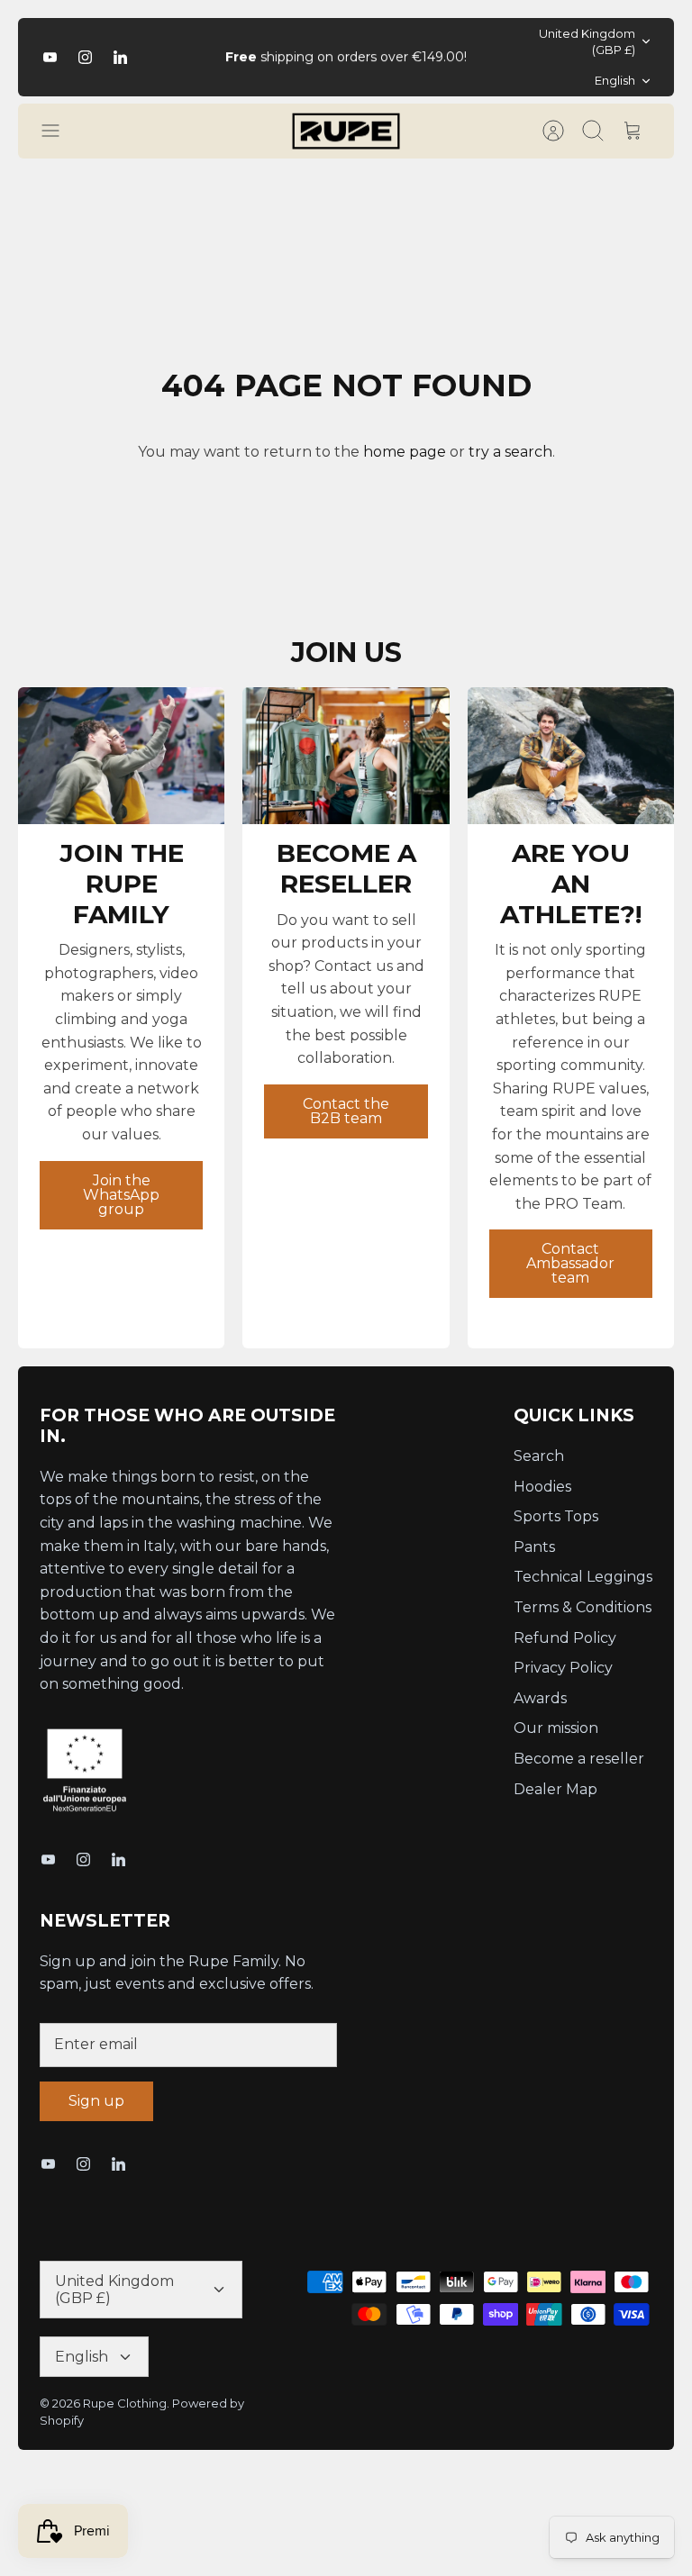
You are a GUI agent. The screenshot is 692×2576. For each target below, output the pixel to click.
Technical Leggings (583, 1577)
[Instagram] (85, 57)
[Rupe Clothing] (346, 132)
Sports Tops (556, 1516)
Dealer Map (555, 1789)
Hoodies (542, 1487)
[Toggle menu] (59, 131)
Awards (540, 1698)
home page (405, 452)
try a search (510, 452)
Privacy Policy (563, 1668)
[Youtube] (50, 57)
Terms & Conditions (583, 1607)
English (615, 80)
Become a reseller (579, 1759)
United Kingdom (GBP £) (587, 41)
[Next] (486, 57)
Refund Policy (565, 1638)
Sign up (96, 2101)
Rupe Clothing (125, 2403)
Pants (534, 1547)
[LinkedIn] (120, 57)
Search (539, 1456)
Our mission (556, 1728)
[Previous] (206, 57)
